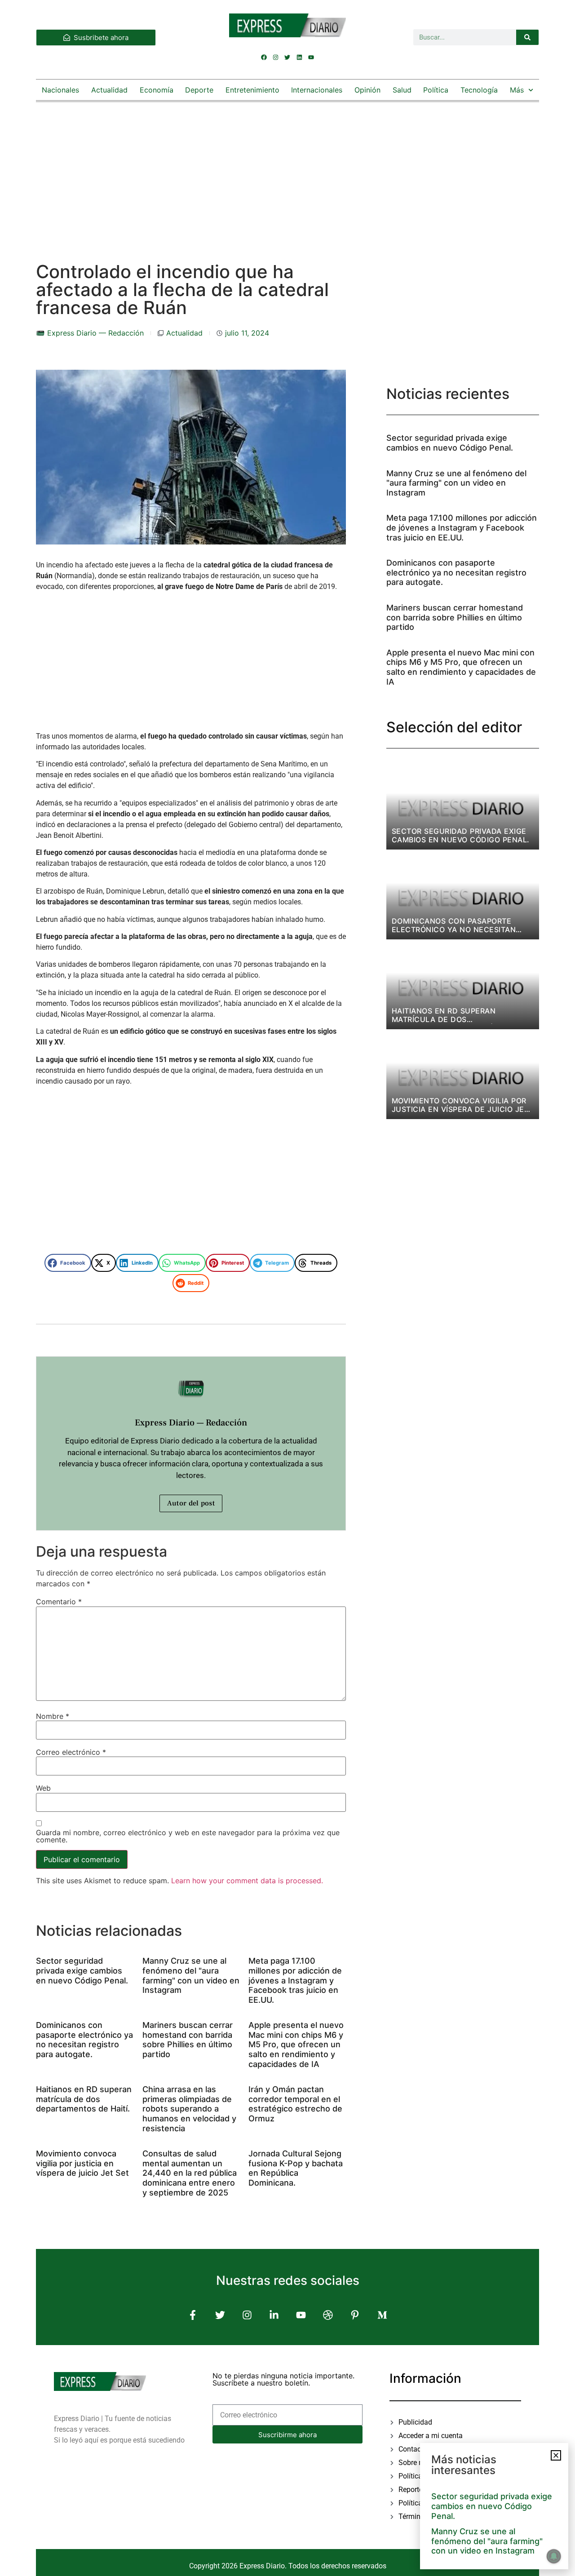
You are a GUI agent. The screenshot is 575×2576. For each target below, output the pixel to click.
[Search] (527, 37)
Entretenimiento (252, 90)
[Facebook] (264, 57)
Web (43, 1788)
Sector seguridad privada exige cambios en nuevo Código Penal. (82, 1970)
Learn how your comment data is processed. (247, 1881)
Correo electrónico (71, 1752)
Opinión (367, 90)
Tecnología (479, 90)
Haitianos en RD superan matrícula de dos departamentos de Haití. (84, 2099)
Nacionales (60, 90)
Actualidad (109, 90)
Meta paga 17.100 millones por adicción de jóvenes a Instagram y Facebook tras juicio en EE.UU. (295, 1980)
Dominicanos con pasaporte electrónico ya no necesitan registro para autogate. (84, 2040)
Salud (402, 90)
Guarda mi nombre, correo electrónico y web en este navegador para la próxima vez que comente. (188, 1836)
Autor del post (191, 1503)
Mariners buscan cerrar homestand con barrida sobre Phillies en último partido (188, 2040)
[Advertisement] (287, 173)
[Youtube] (311, 57)
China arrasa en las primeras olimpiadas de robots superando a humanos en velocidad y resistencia (189, 2109)
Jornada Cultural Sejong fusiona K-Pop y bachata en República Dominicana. (296, 2168)
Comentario (59, 1602)
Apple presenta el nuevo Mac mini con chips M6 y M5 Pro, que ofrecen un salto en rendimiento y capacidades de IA (296, 2044)
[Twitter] (287, 57)
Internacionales (317, 90)
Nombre (53, 1716)
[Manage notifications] (554, 2556)
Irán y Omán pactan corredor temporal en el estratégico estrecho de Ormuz (295, 2104)
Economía (157, 90)
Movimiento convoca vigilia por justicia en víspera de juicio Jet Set (82, 2163)
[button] (68, 1263)
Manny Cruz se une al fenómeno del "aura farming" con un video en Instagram (191, 1975)
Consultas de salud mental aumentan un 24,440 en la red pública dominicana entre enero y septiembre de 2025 (190, 2173)
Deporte (199, 90)
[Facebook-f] (193, 2315)
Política (436, 90)
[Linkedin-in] (274, 2315)
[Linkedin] (299, 57)
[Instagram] (276, 57)
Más (517, 90)
